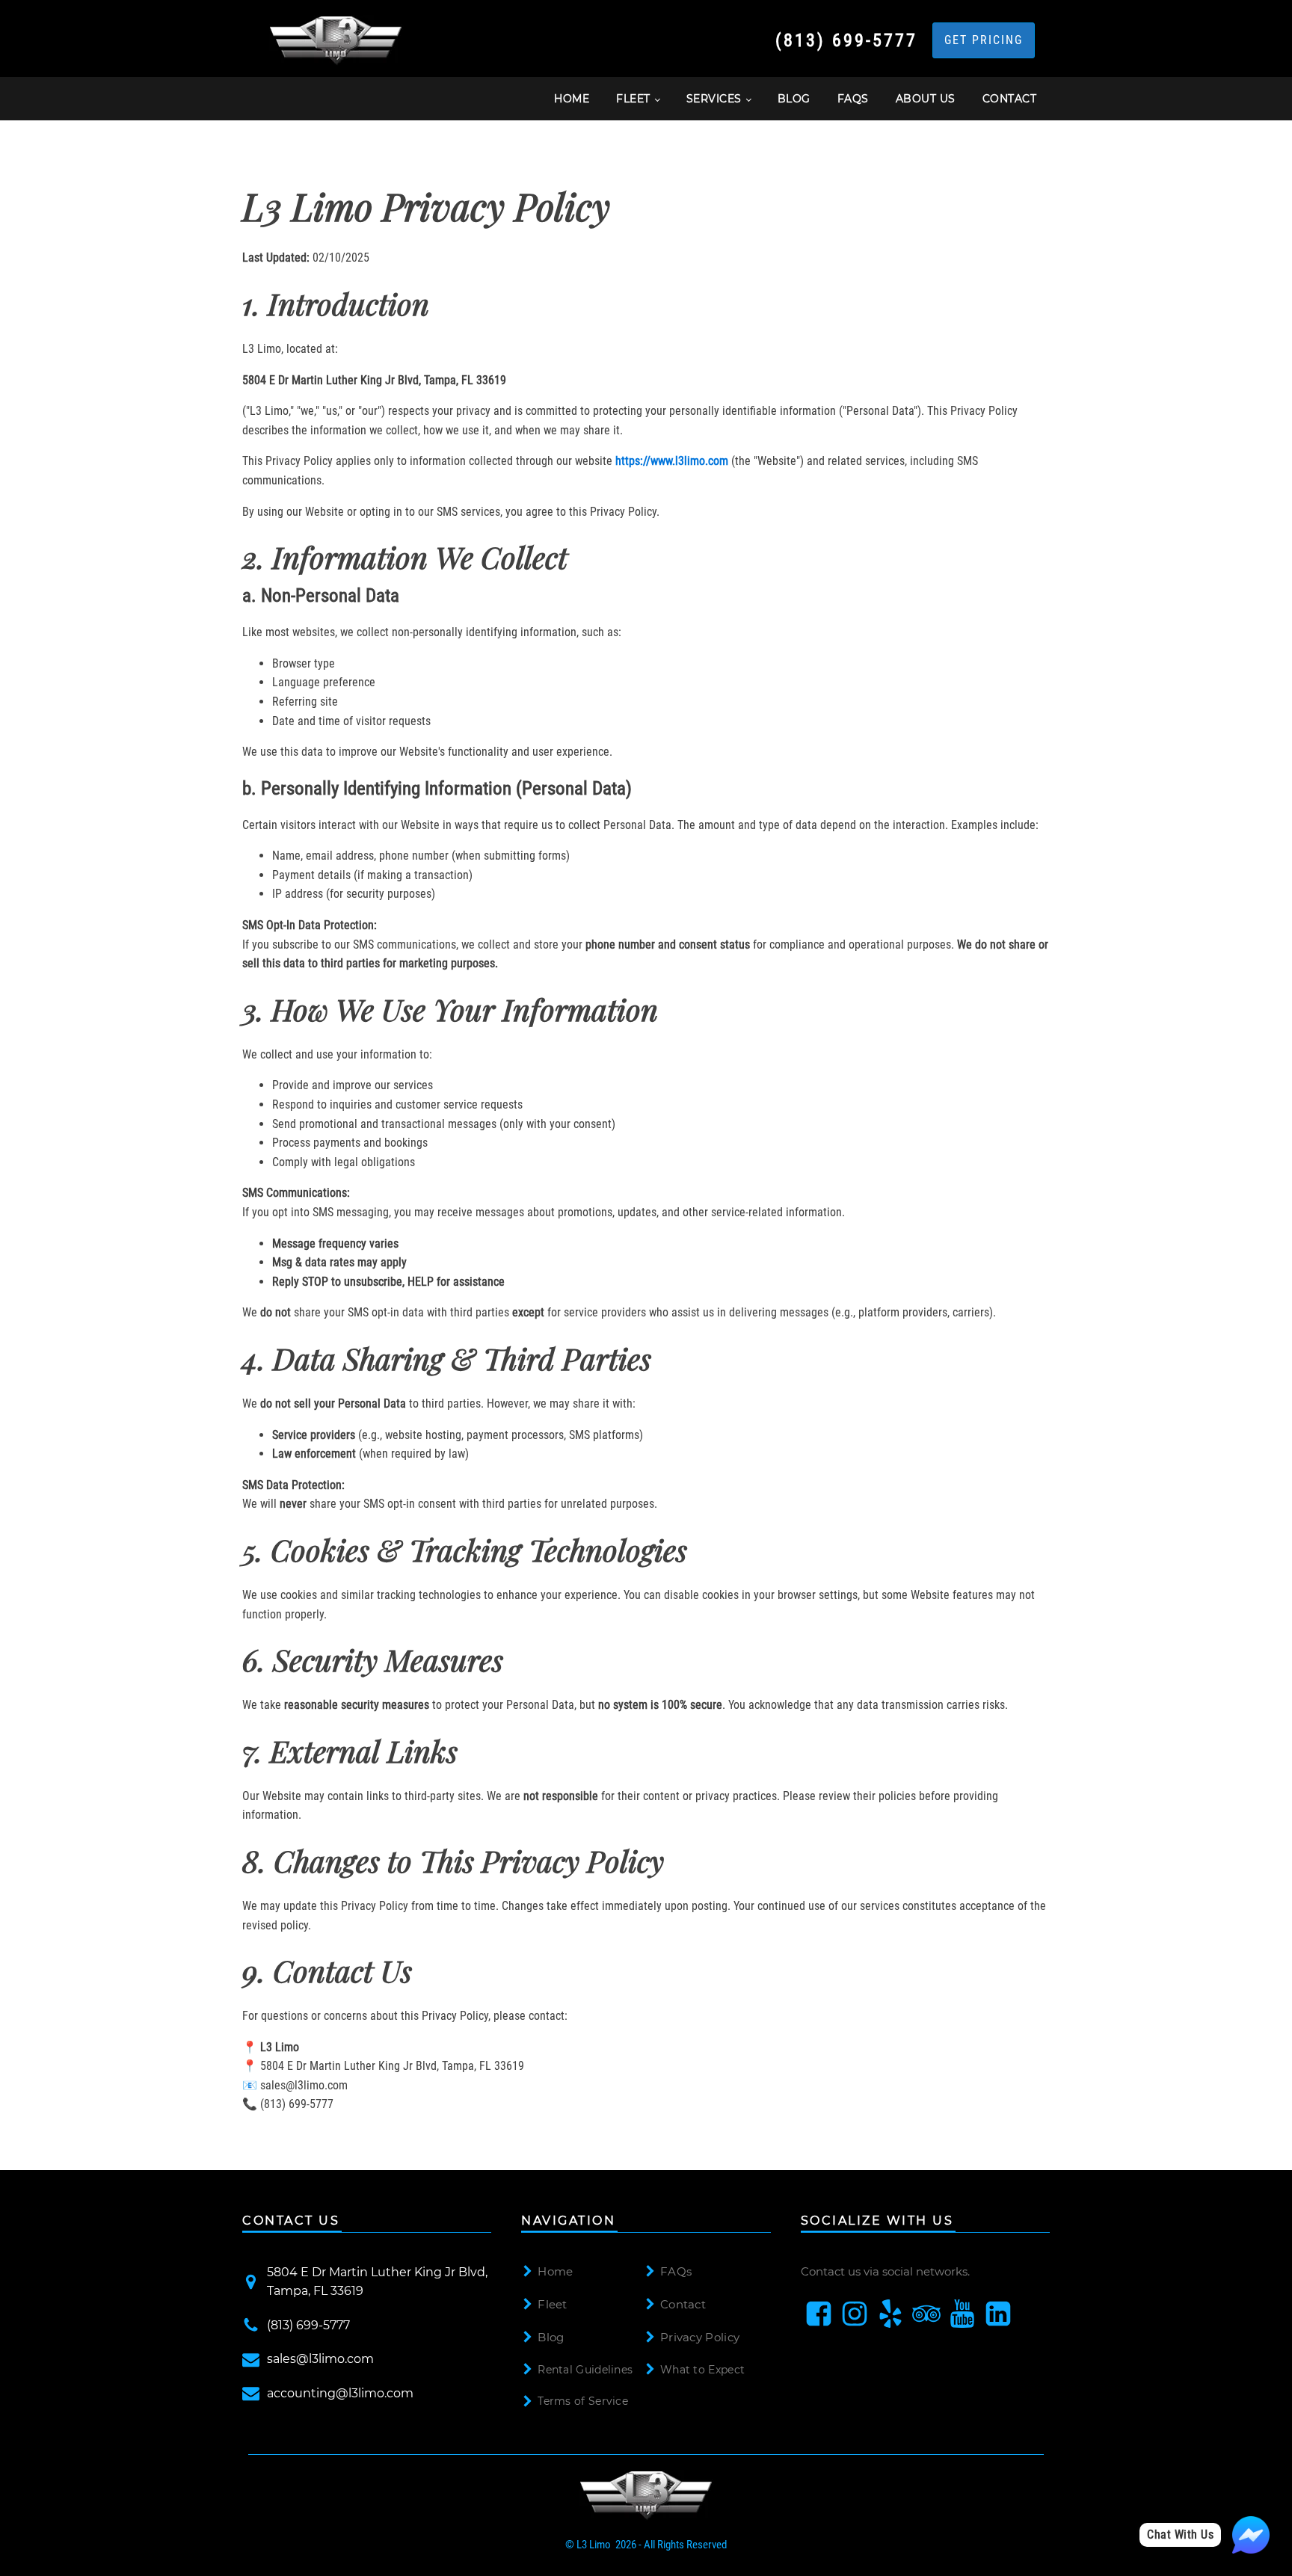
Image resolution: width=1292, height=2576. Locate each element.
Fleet (553, 2304)
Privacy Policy (700, 2337)
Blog (551, 2337)
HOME (572, 99)
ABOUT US (926, 99)
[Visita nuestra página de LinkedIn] (998, 2314)
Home (555, 2271)
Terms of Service (583, 2401)
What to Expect (702, 2370)
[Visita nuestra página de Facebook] (819, 2314)
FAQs (853, 99)
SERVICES (714, 99)
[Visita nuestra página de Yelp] (890, 2314)
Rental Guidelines (585, 2370)
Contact (683, 2304)
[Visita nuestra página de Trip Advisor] (926, 2314)
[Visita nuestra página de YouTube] (962, 2314)
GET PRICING (984, 40)
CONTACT (1010, 99)
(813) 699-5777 (846, 40)
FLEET (633, 99)
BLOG (794, 99)
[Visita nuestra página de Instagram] (855, 2314)
